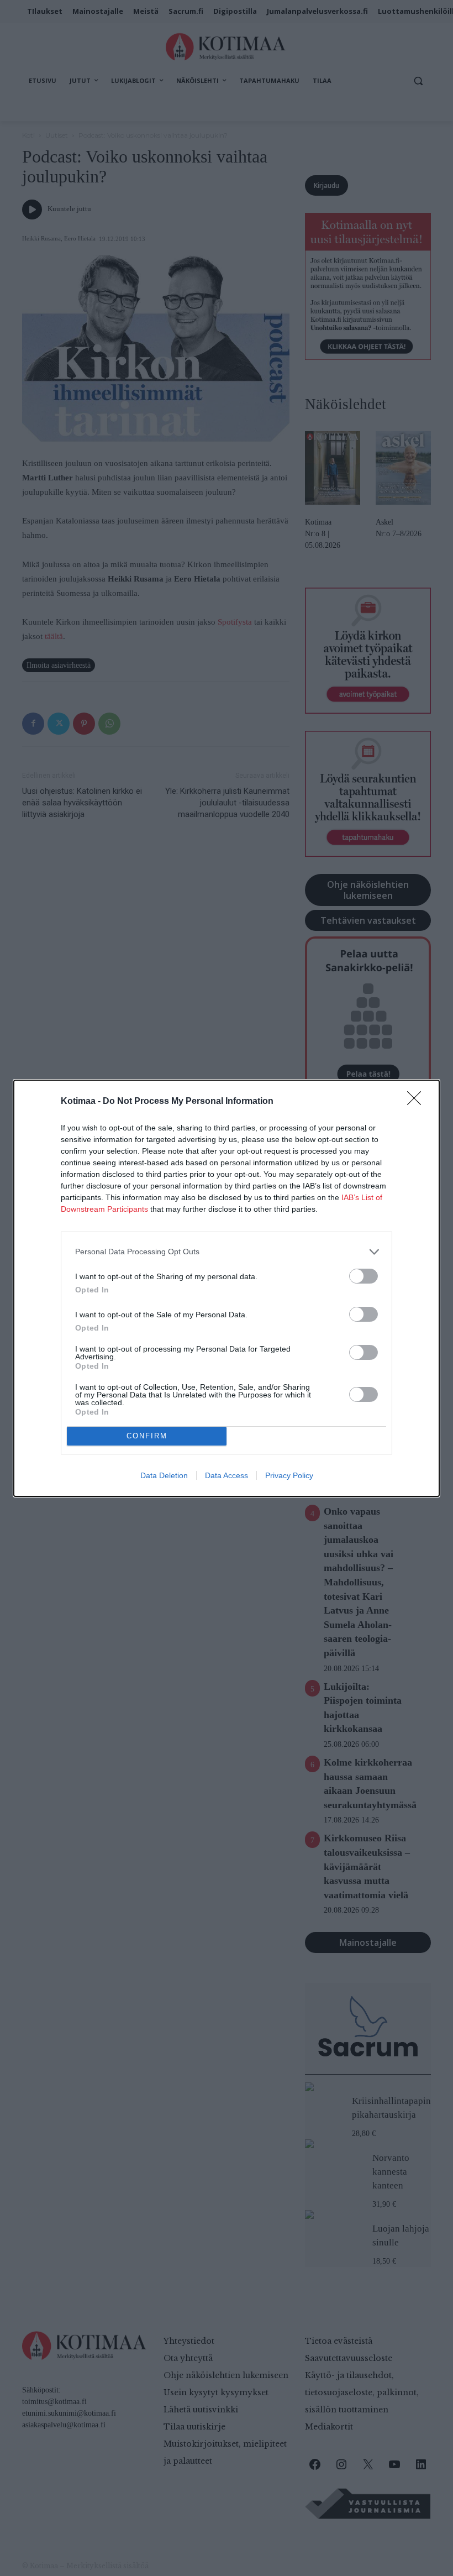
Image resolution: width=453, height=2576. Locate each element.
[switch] (364, 1276)
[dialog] (227, 1288)
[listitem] (227, 1252)
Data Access (227, 1475)
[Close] (418, 1102)
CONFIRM (147, 1436)
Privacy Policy (289, 1475)
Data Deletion (164, 1475)
